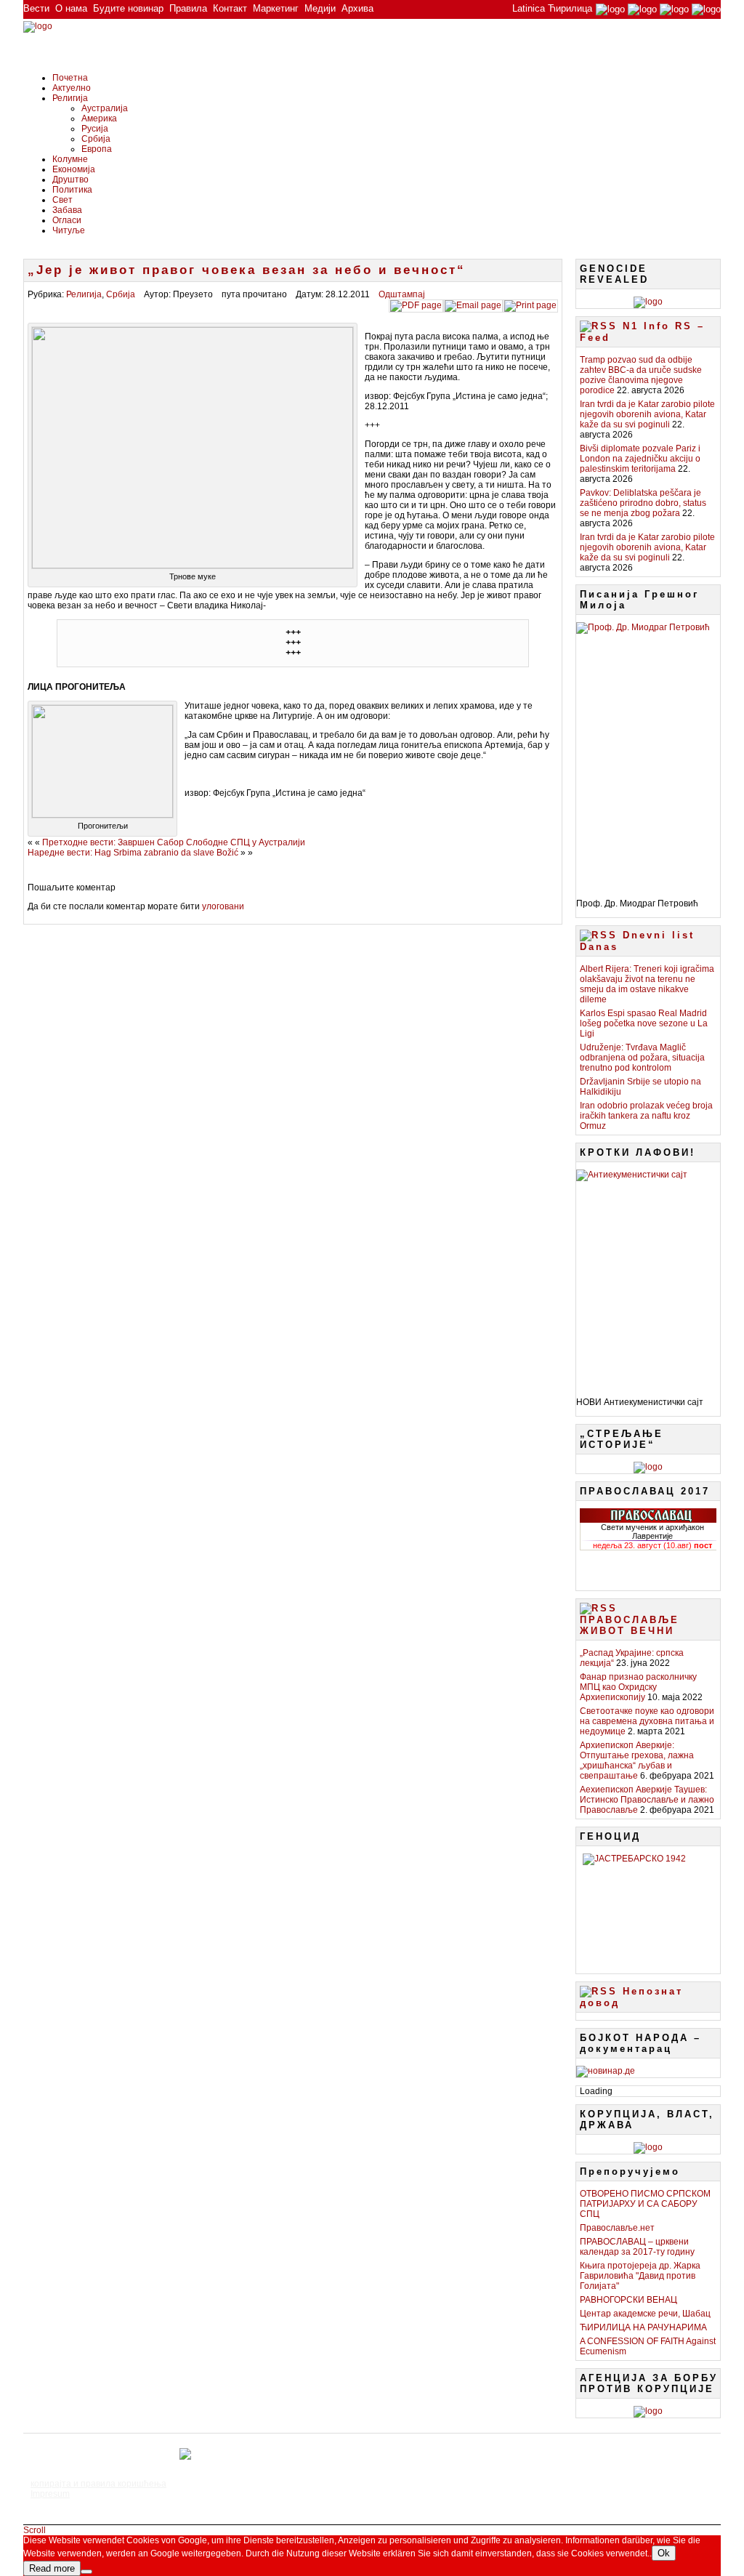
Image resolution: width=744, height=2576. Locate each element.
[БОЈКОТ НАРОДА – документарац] (606, 2071)
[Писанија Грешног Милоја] (648, 755)
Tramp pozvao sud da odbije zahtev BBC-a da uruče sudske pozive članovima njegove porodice (641, 375)
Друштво (70, 180)
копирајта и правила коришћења (98, 2484)
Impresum (50, 2494)
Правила (188, 8)
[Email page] (473, 305)
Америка (99, 118)
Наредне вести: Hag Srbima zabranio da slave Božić (133, 853)
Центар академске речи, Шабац (645, 2314)
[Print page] (530, 305)
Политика (72, 190)
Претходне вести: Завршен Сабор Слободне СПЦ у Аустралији (174, 842)
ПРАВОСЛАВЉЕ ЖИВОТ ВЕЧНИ (630, 1625)
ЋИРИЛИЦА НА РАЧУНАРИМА (643, 2327)
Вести (36, 8)
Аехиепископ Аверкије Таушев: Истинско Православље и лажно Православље (647, 1800)
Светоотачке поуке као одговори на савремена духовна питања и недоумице (647, 1721)
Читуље (69, 230)
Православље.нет (617, 2228)
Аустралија (105, 108)
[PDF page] (416, 305)
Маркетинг (276, 8)
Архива (357, 8)
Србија (96, 139)
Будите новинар (128, 8)
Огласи (67, 220)
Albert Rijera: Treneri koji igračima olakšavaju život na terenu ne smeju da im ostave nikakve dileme (647, 984)
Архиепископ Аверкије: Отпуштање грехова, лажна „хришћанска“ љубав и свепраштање (637, 1760)
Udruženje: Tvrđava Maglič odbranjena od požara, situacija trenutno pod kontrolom (642, 1058)
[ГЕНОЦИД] (648, 1908)
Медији (320, 8)
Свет (62, 200)
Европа (97, 149)
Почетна (70, 78)
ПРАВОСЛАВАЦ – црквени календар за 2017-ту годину (637, 2247)
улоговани (223, 906)
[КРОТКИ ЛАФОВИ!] (648, 1278)
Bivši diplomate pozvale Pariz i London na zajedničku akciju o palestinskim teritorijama (640, 459)
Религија (70, 98)
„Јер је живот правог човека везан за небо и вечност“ (247, 270)
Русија (95, 129)
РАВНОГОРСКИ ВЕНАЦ (628, 2300)
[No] (86, 2572)
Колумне (70, 159)
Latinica (529, 8)
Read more (52, 2568)
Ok (664, 2553)
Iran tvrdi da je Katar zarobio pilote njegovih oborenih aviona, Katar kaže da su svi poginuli (647, 414)
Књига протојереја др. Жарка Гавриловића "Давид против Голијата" (640, 2276)
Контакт (230, 8)
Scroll (35, 2530)
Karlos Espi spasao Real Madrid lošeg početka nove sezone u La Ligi (644, 1023)
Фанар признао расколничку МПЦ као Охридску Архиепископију (638, 1687)
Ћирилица (570, 8)
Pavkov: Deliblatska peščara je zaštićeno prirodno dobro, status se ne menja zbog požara (643, 503)
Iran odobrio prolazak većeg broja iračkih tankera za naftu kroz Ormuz (646, 1116)
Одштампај (402, 294)
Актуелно (72, 88)
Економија (74, 169)
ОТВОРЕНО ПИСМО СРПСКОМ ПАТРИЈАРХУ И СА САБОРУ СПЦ (645, 2204)
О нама (71, 8)
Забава (67, 210)
